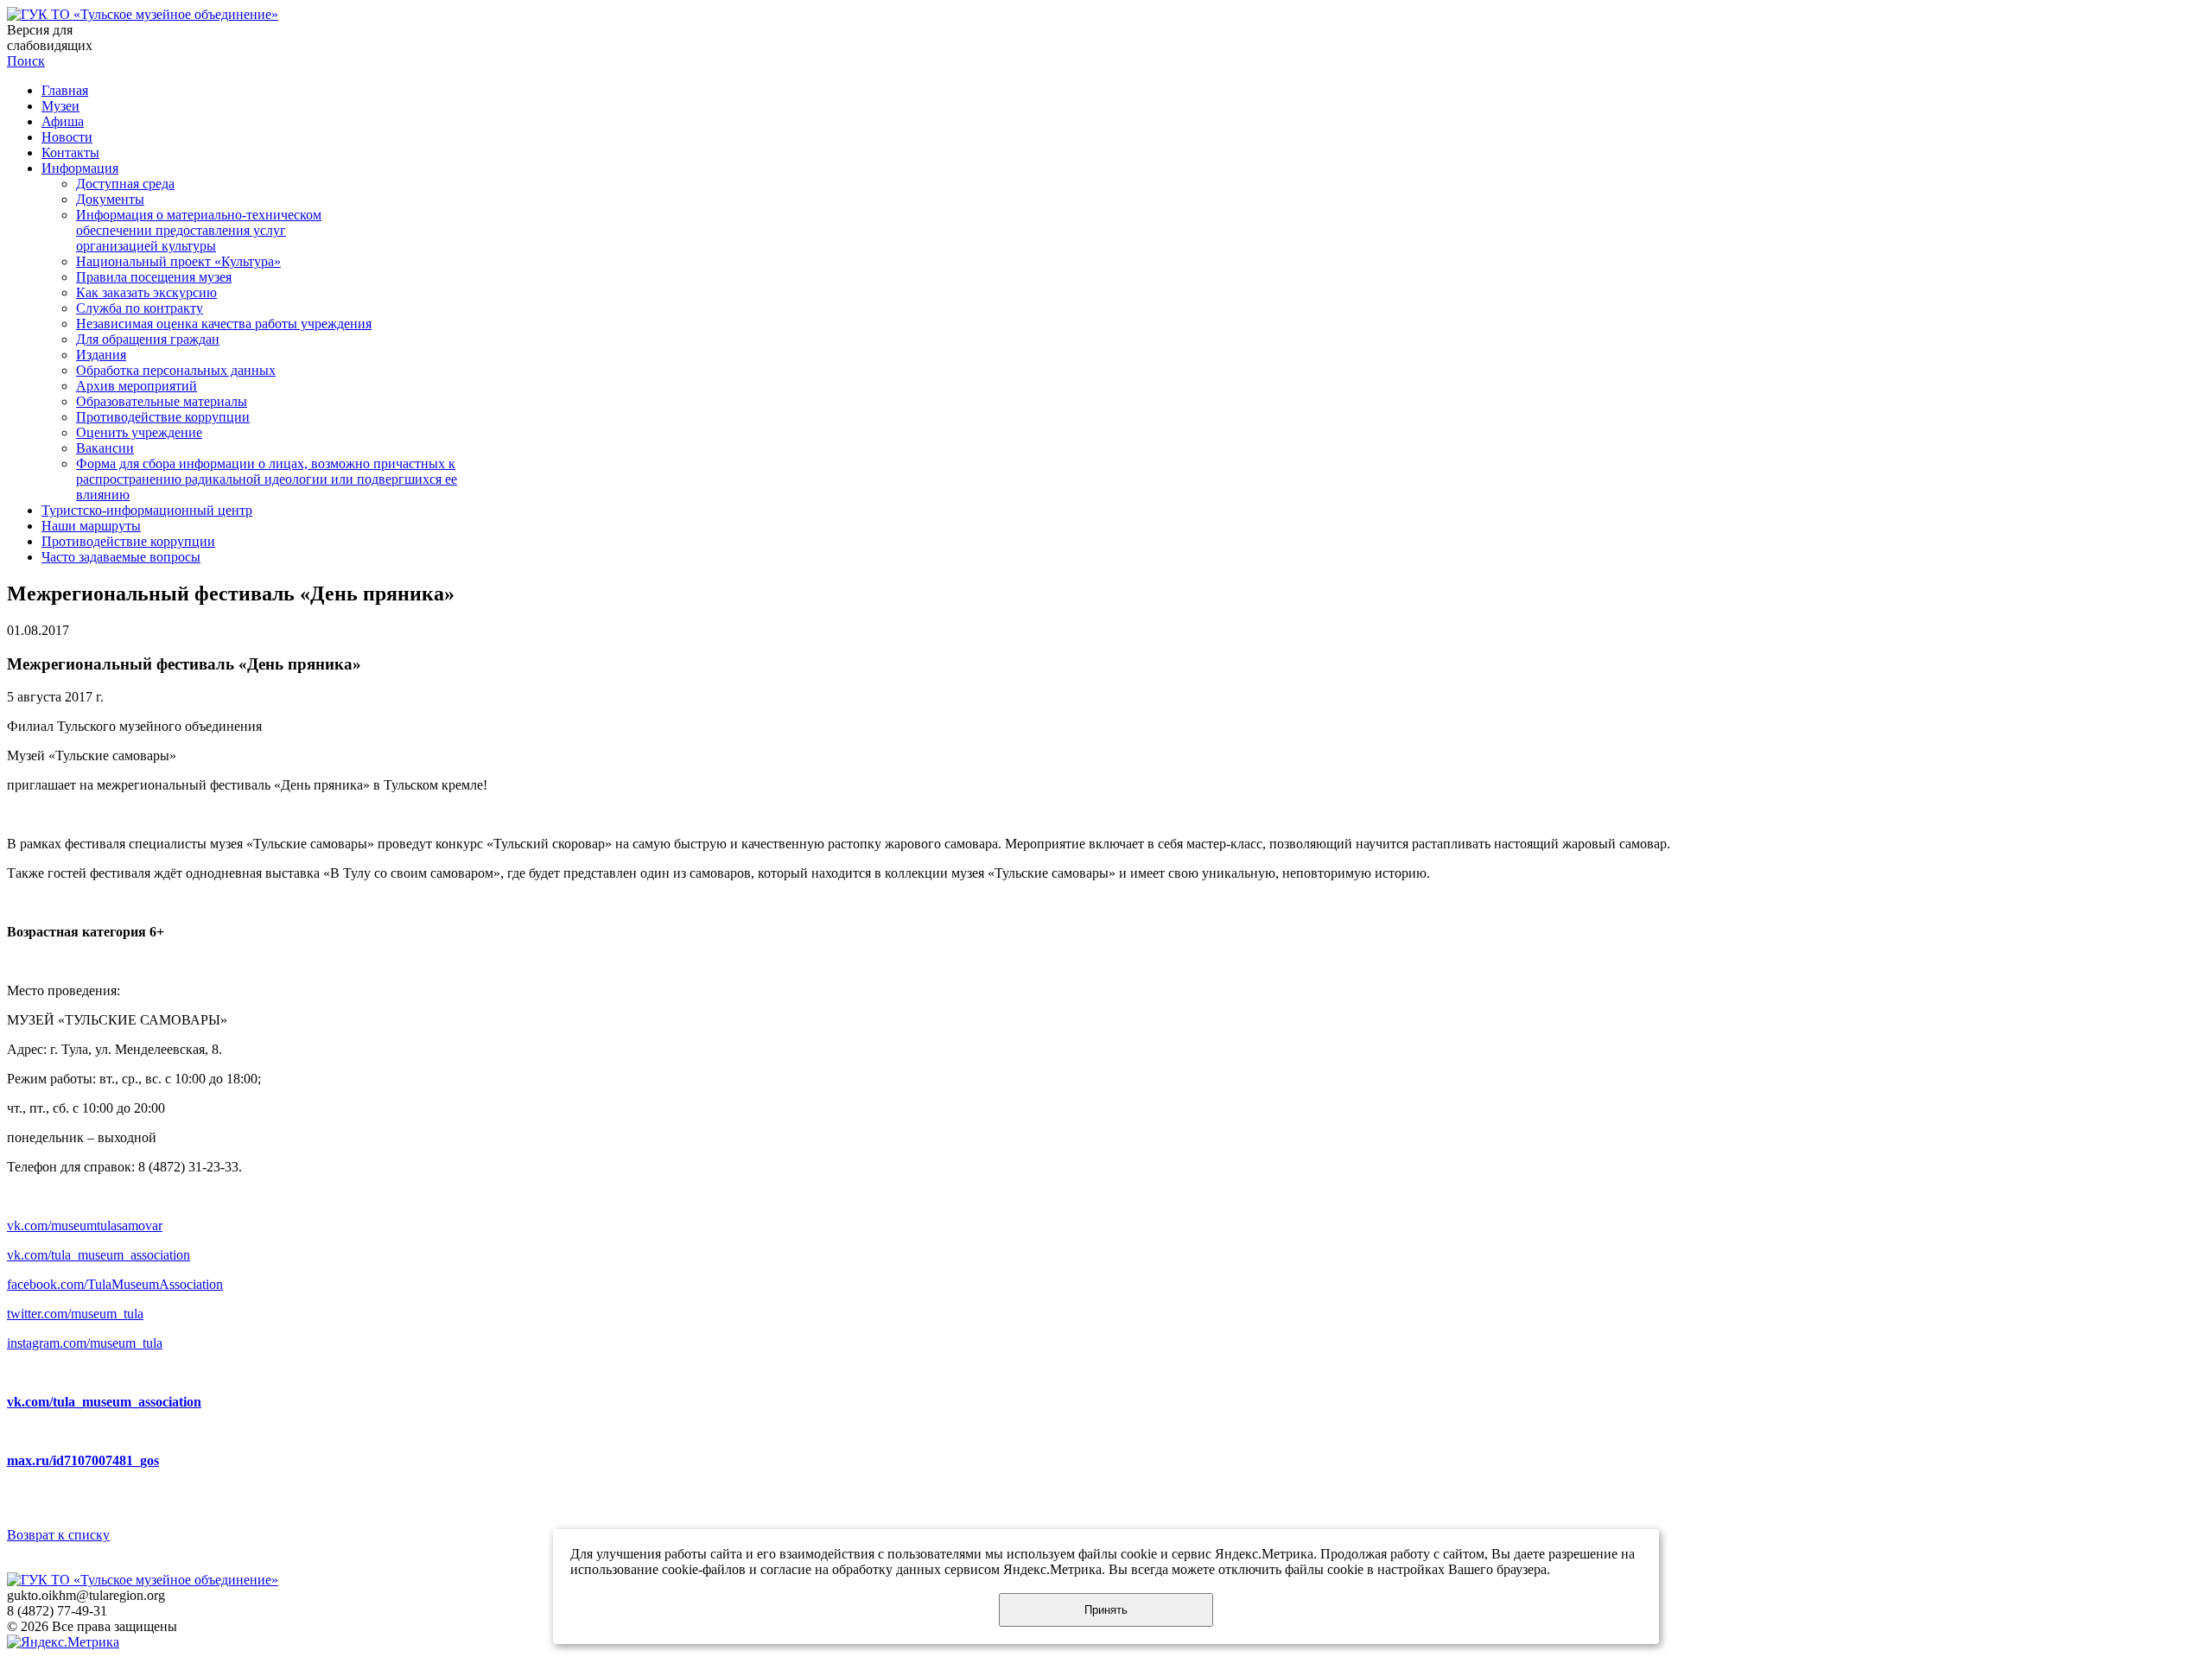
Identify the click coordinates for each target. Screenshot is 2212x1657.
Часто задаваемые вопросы (121, 557)
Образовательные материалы (162, 401)
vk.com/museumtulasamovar (85, 1225)
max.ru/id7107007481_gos (83, 1460)
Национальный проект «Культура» (178, 261)
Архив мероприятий (137, 386)
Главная (65, 90)
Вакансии (105, 448)
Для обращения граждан (148, 339)
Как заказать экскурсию (146, 292)
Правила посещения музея (154, 277)
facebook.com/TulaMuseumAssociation (115, 1284)
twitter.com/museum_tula (75, 1314)
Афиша (63, 121)
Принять (1106, 1610)
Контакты (70, 152)
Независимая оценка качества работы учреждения (224, 324)
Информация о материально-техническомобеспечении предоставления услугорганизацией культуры (199, 230)
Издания (101, 355)
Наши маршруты (91, 526)
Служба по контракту (140, 308)
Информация (80, 168)
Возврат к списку (58, 1535)
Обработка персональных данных (176, 370)
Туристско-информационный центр (147, 510)
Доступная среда (125, 184)
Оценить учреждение (139, 432)
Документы (110, 199)
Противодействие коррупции (163, 417)
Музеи (60, 106)
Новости (67, 137)
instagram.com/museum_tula (85, 1343)
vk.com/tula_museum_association (99, 1255)
